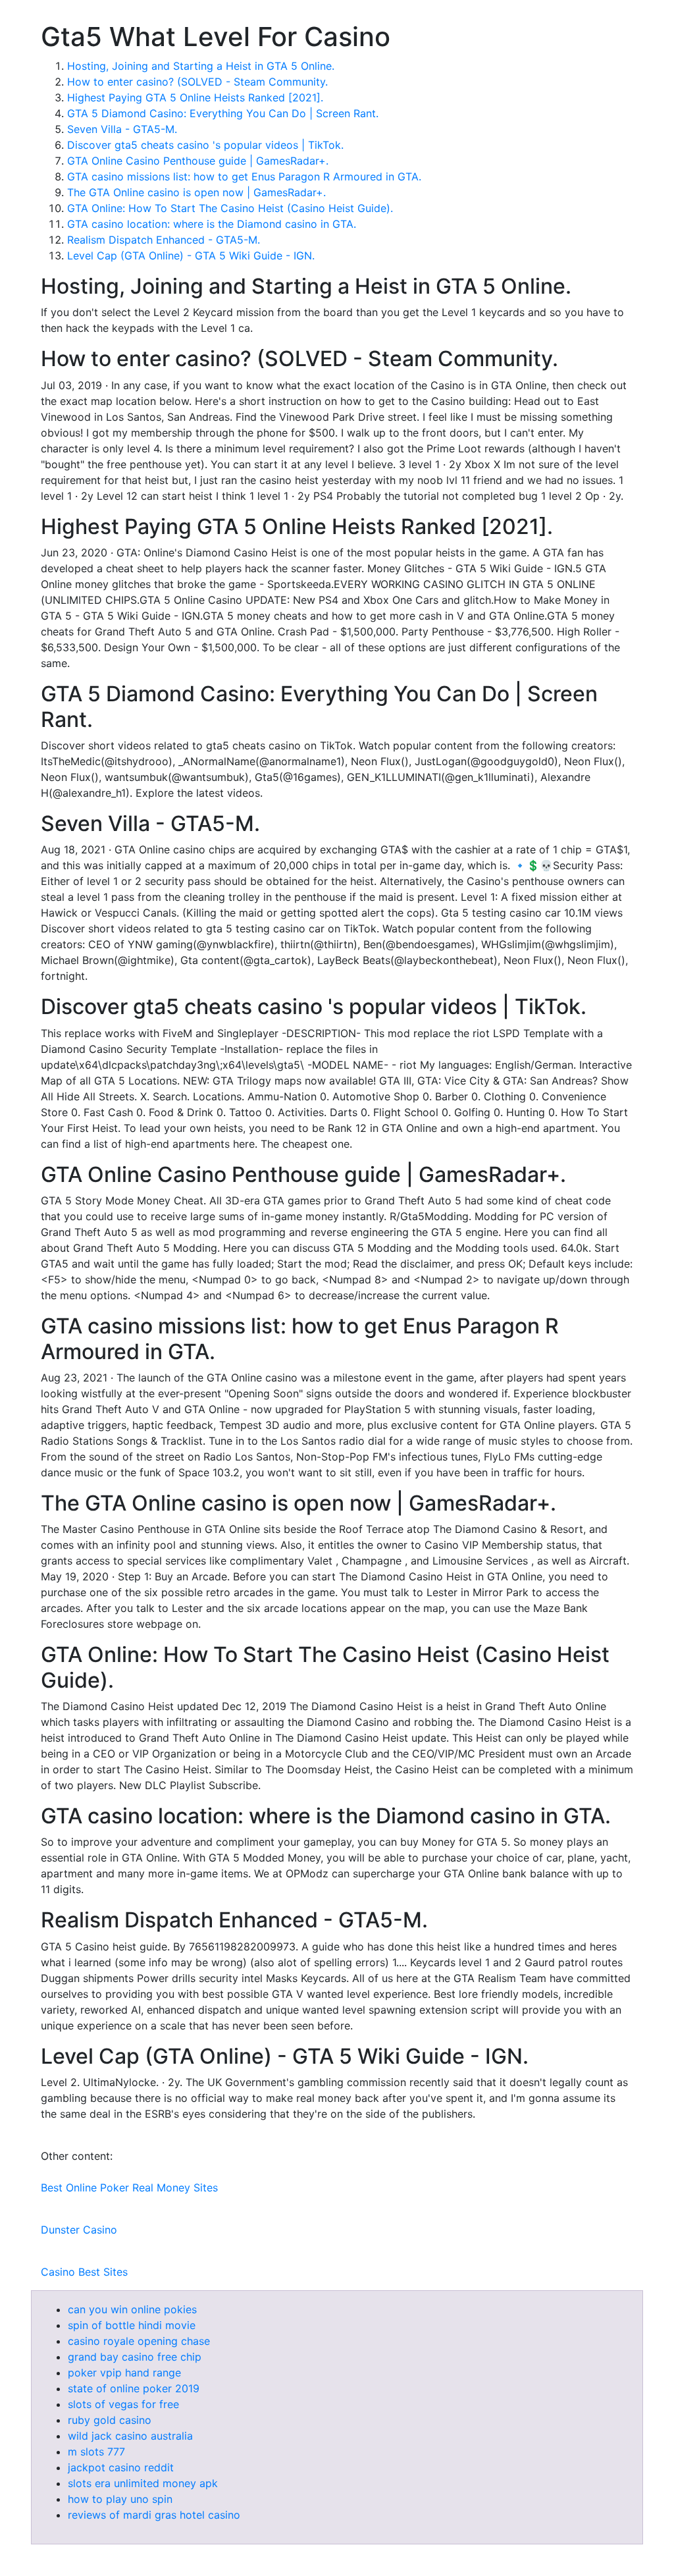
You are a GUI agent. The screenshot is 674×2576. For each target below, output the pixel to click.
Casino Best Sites (84, 2272)
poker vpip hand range (124, 2373)
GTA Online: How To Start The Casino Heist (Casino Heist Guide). (230, 208)
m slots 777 (96, 2452)
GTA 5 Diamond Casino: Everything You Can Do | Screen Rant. (223, 113)
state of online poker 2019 (134, 2388)
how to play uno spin (120, 2499)
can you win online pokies (132, 2309)
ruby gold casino (110, 2420)
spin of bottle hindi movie (132, 2325)
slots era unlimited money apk (143, 2483)
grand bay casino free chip (135, 2357)
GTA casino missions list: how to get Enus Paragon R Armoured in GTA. (244, 176)
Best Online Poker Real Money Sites (129, 2187)
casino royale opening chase (139, 2341)
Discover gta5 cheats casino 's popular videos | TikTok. (205, 145)
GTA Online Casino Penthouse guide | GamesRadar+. (198, 161)
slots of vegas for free (123, 2404)
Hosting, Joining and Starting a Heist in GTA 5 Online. (201, 66)
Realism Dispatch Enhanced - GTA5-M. (164, 240)
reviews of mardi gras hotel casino (154, 2515)
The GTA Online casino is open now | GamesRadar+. (196, 192)
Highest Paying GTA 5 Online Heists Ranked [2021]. (195, 97)
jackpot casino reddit (121, 2467)
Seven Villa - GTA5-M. (122, 129)
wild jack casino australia (130, 2436)
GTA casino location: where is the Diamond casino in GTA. (212, 224)
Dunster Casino (79, 2230)
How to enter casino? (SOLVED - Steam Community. (197, 82)
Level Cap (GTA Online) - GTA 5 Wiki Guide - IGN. (191, 255)
